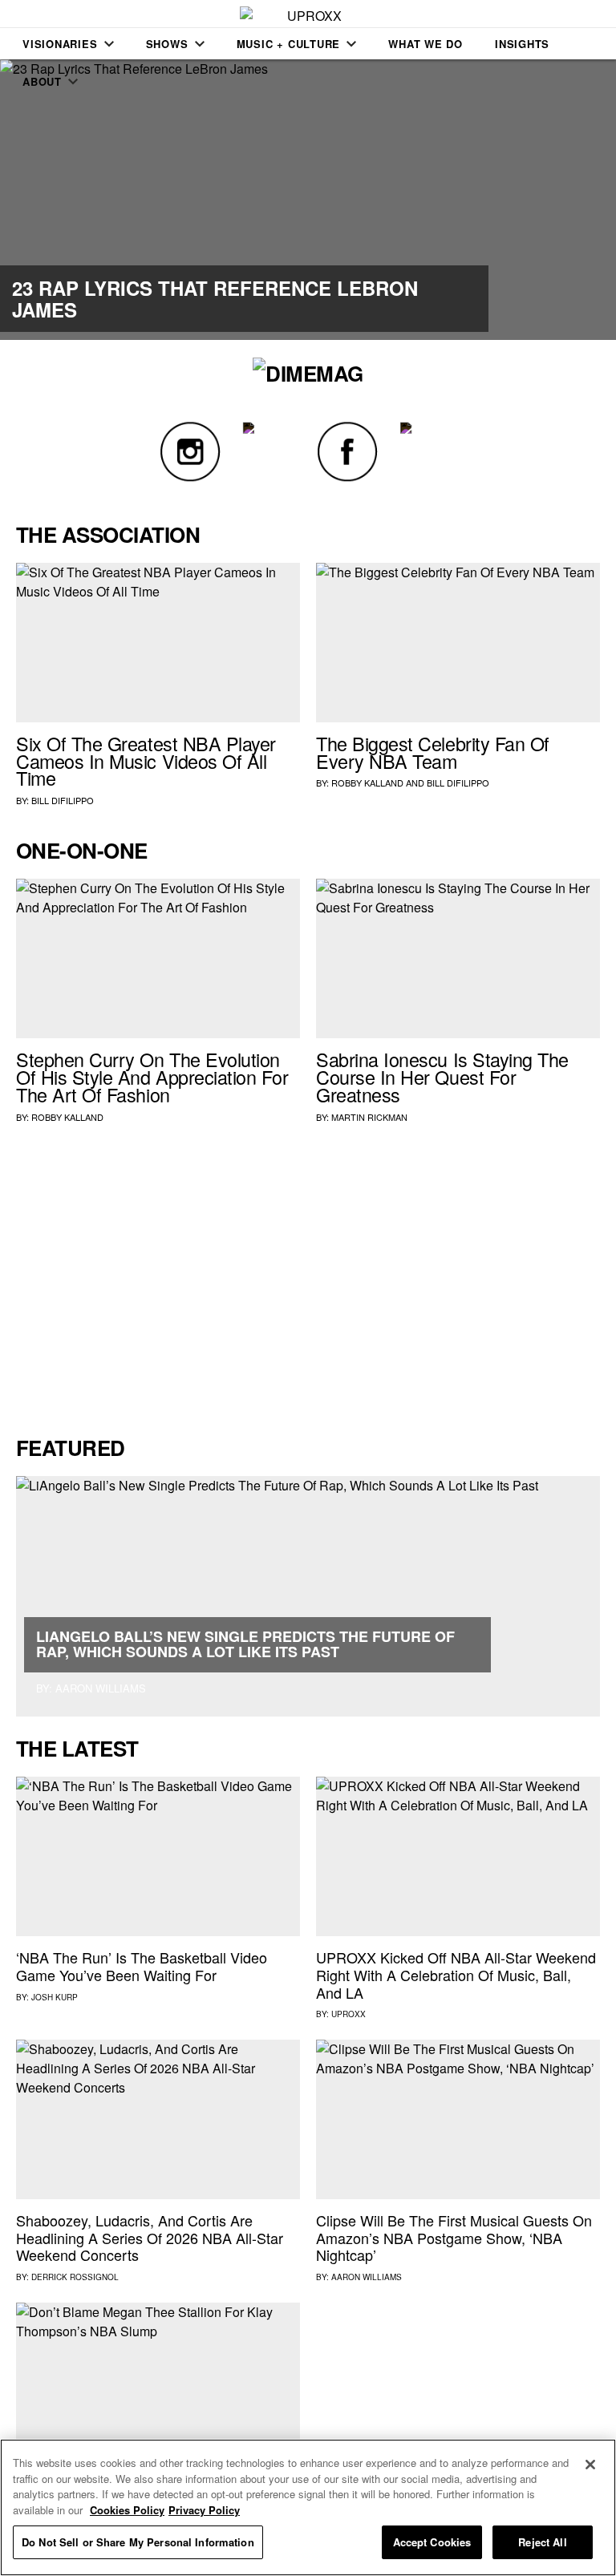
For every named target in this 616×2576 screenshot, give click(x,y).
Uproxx (349, 2014)
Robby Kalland (367, 783)
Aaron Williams (367, 2277)
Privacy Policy (204, 2510)
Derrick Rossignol (75, 2277)
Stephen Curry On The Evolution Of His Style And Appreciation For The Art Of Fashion (152, 1077)
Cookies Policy (127, 2510)
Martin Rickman (369, 1117)
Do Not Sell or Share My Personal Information (138, 2542)
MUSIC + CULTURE (289, 44)
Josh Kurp (55, 1997)
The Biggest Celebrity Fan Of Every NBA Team (433, 752)
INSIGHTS (522, 44)
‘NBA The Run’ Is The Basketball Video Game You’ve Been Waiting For (142, 1966)
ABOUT (42, 81)
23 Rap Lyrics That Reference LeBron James (215, 298)
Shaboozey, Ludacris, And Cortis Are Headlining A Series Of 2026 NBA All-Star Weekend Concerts (150, 2237)
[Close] (590, 2465)
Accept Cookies (432, 2542)
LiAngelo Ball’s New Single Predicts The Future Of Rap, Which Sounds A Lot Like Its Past (245, 1644)
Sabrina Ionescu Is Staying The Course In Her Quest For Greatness (442, 1077)
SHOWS (167, 44)
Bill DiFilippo (63, 800)
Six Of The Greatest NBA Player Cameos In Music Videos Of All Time (146, 761)
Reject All (542, 2542)
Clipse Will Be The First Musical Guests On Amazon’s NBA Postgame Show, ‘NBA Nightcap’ (454, 2237)
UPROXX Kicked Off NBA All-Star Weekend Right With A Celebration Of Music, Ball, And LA (456, 1974)
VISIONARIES (60, 44)
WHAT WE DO (426, 44)
